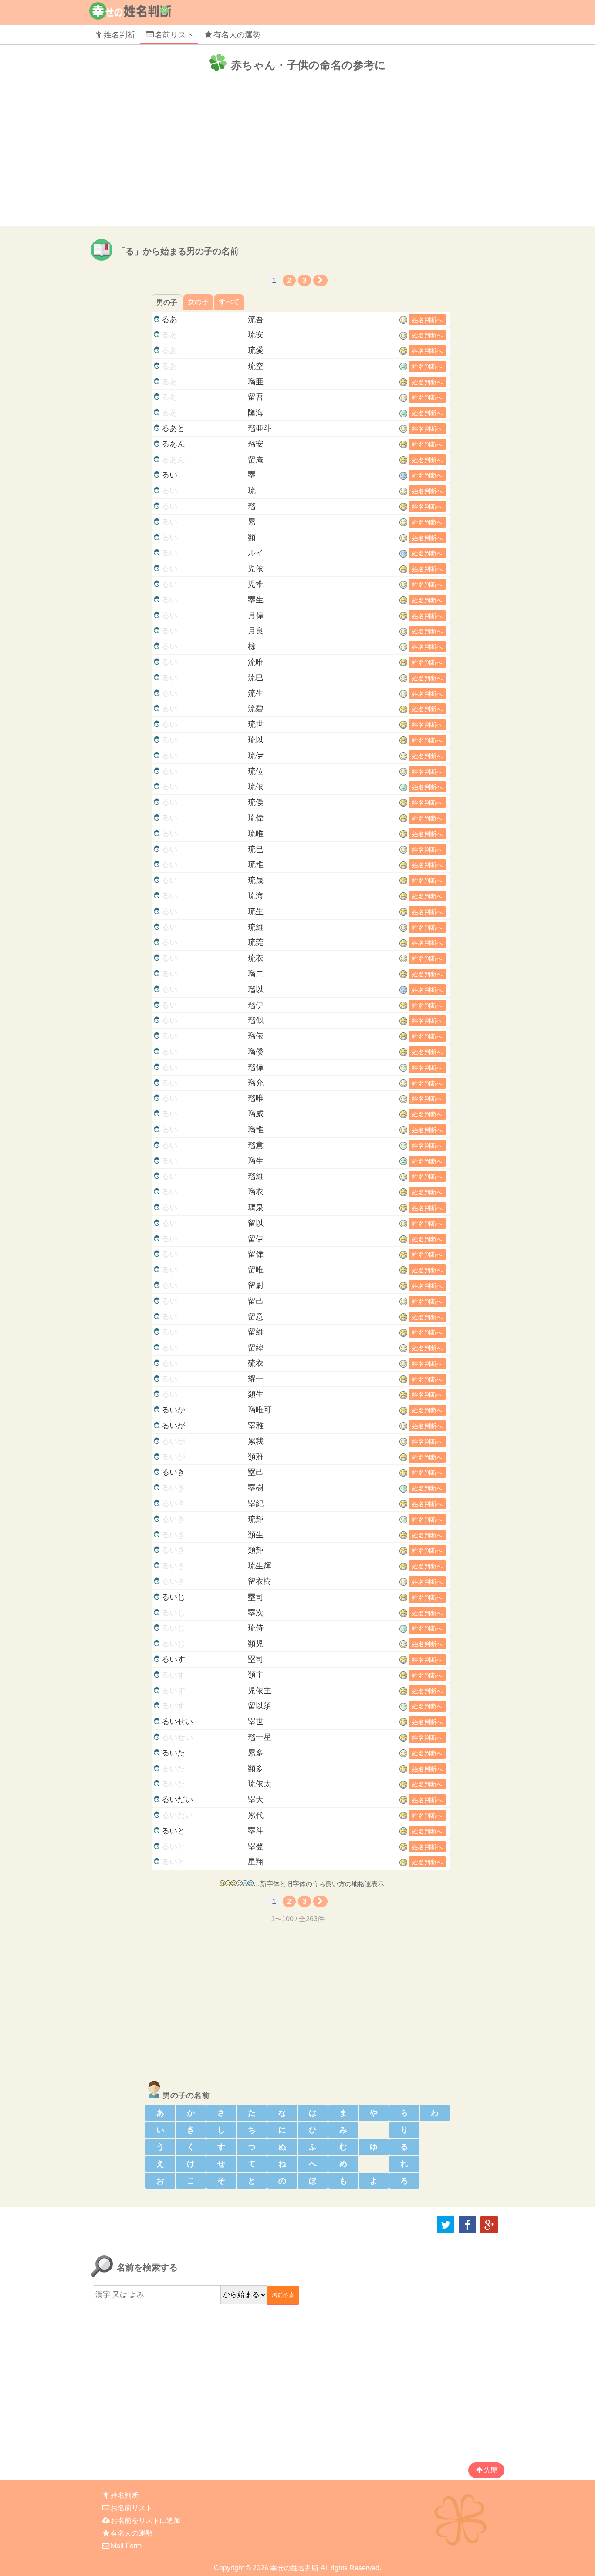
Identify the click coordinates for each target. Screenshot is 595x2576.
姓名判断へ (427, 320)
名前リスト (174, 35)
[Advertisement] (297, 154)
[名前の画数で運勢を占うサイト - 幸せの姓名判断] (130, 16)
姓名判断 (119, 35)
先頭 (491, 2470)
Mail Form (126, 2546)
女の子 (198, 302)
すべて (229, 302)
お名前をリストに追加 (145, 2520)
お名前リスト (132, 2508)
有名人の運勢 (237, 35)
